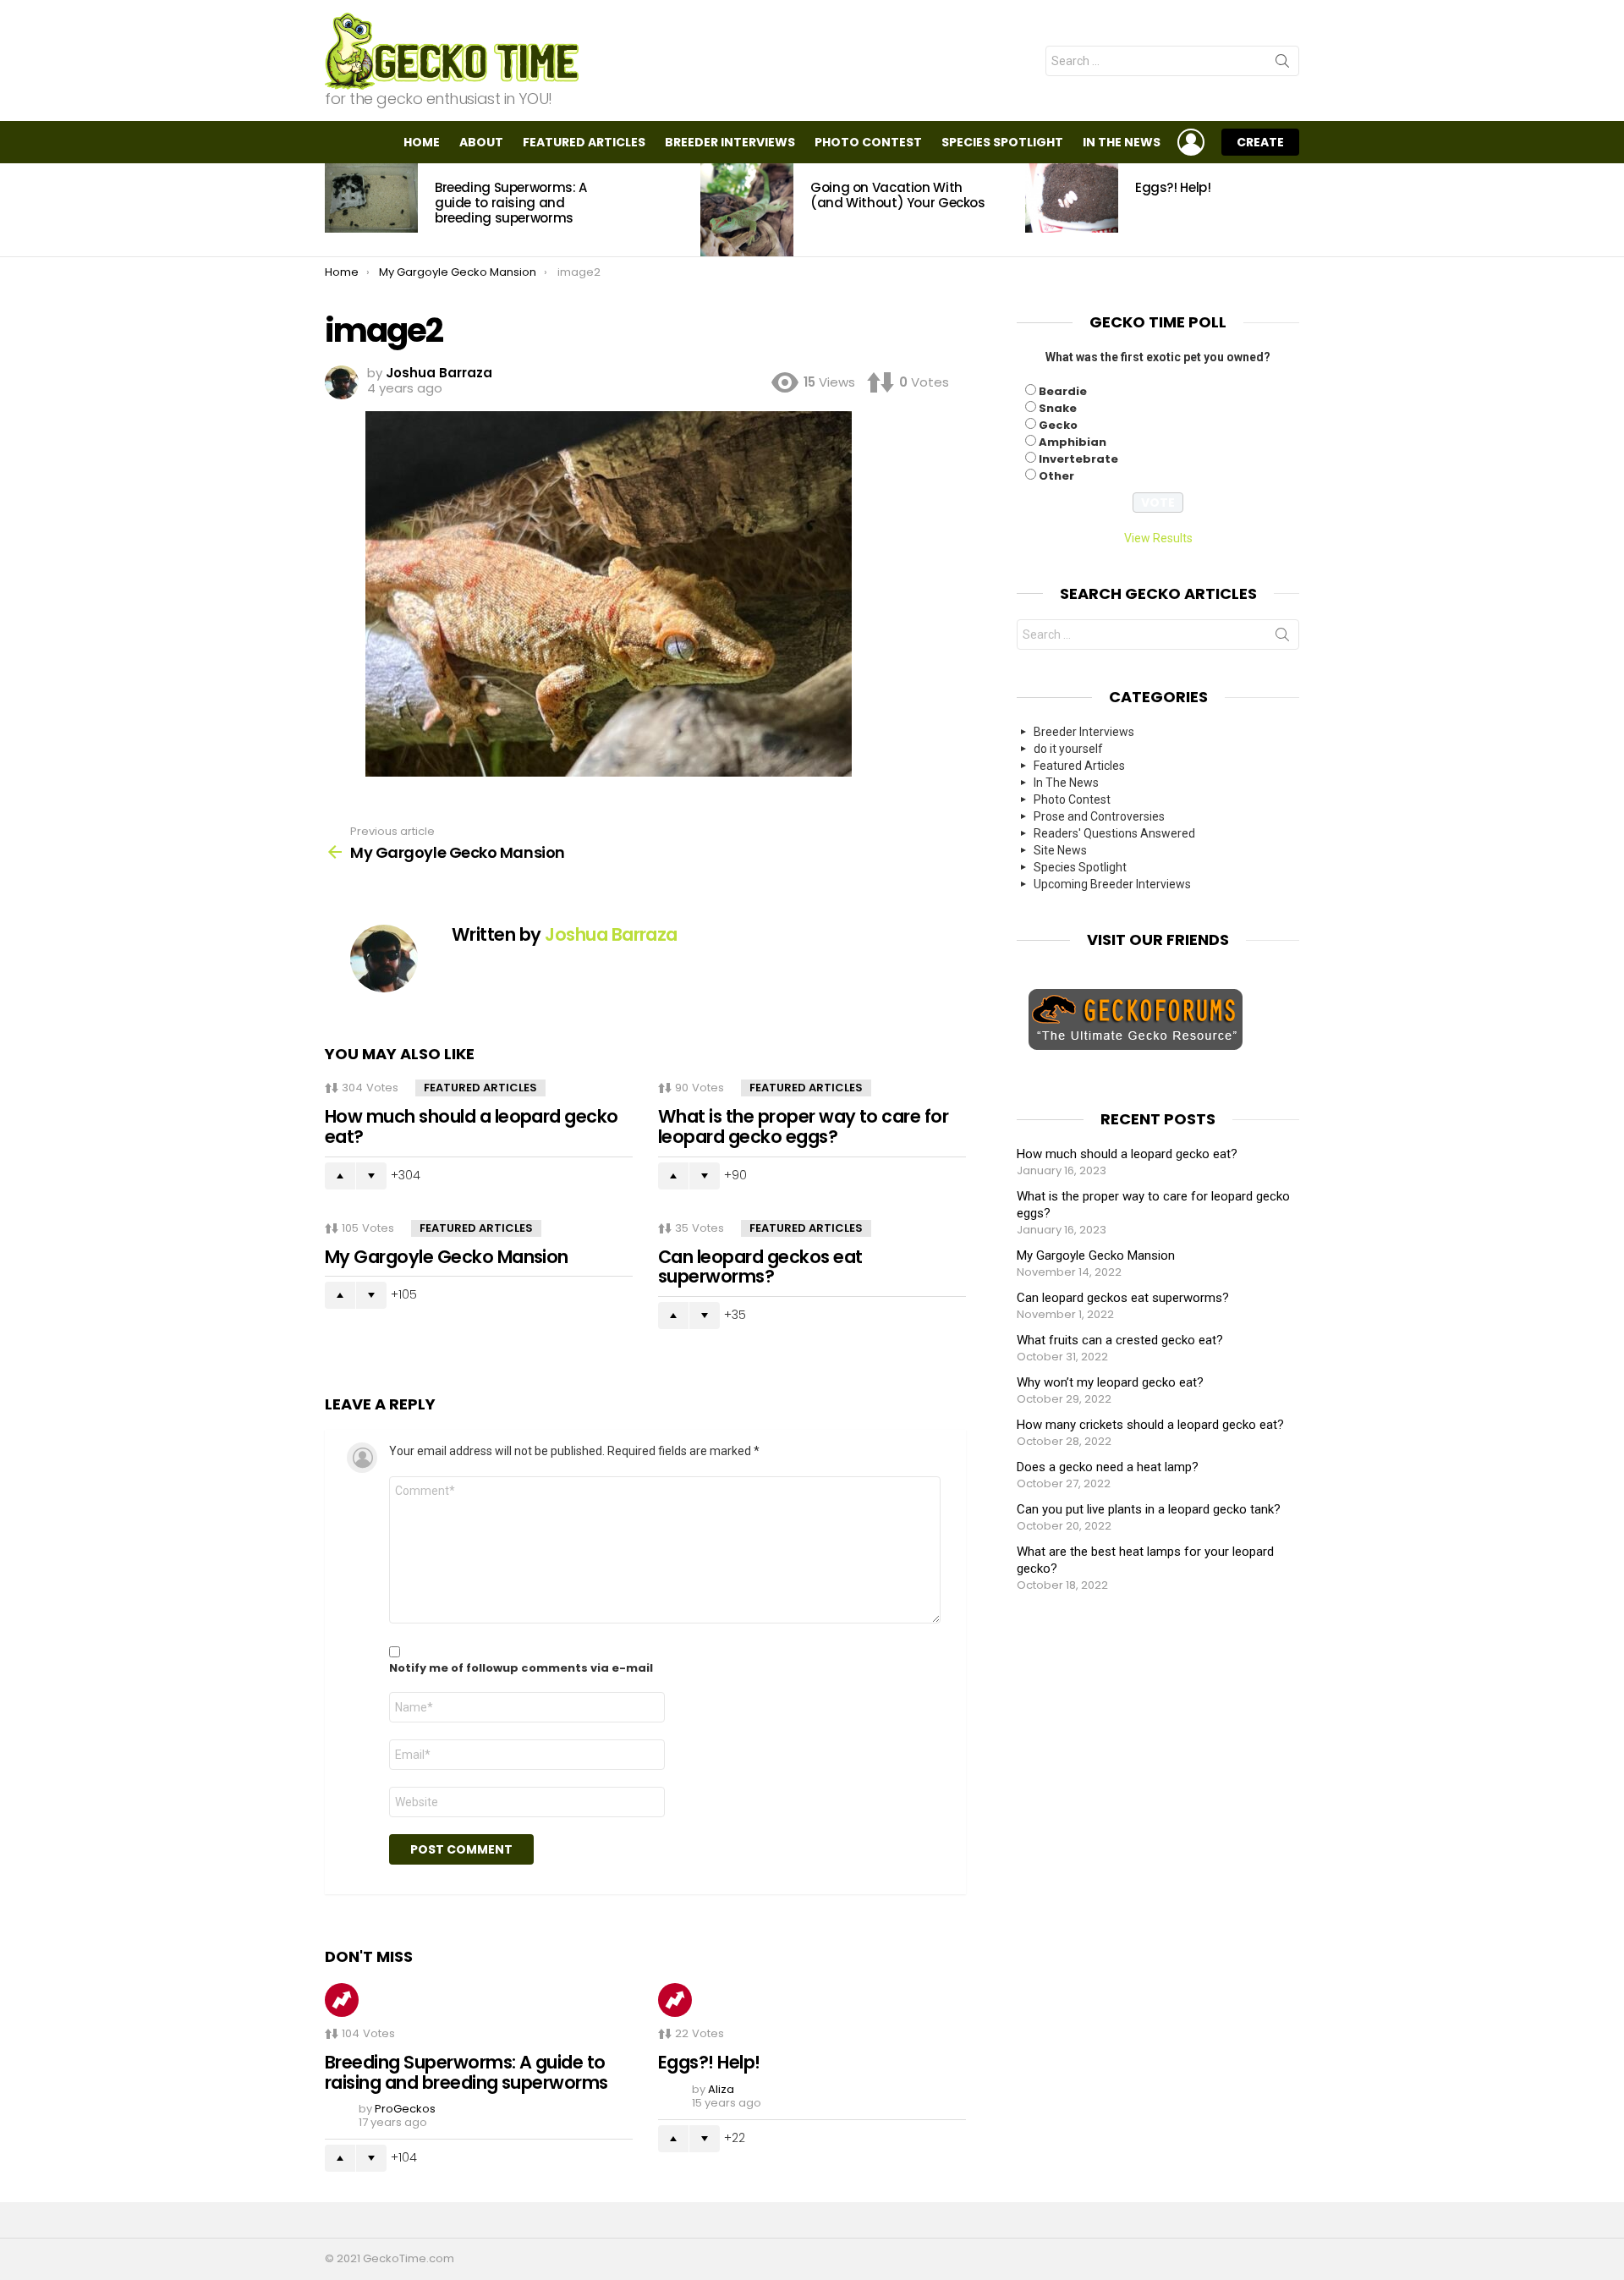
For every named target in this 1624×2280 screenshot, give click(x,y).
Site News (1060, 850)
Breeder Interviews (730, 142)
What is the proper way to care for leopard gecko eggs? (803, 1126)
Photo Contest (868, 142)
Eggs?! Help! (1173, 187)
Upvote (340, 1176)
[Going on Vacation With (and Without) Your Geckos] (747, 210)
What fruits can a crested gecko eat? (1120, 1340)
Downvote (371, 1176)
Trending (342, 2000)
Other (1056, 476)
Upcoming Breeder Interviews (1112, 884)
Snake (1058, 408)
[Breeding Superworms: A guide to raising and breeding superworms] (371, 198)
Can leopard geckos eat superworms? (760, 1267)
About (481, 142)
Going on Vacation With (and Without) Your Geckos (898, 195)
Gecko (1058, 425)
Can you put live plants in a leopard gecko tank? (1149, 1509)
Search (1282, 64)
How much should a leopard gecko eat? (472, 1126)
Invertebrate (1078, 459)
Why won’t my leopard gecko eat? (1110, 1382)
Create (1260, 142)
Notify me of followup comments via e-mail (521, 1668)
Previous (333, 210)
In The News (1122, 142)
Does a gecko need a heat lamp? (1108, 1467)
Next (1291, 210)
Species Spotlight (1002, 142)
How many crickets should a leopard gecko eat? (1150, 1425)
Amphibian (1073, 442)
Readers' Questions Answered (1114, 833)
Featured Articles (584, 142)
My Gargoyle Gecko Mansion (447, 1257)
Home (422, 142)
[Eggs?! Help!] (1072, 198)
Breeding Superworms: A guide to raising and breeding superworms (511, 203)
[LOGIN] (1191, 142)
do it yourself (1068, 749)
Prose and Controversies (1099, 816)
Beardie (1063, 391)
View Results (1158, 538)
